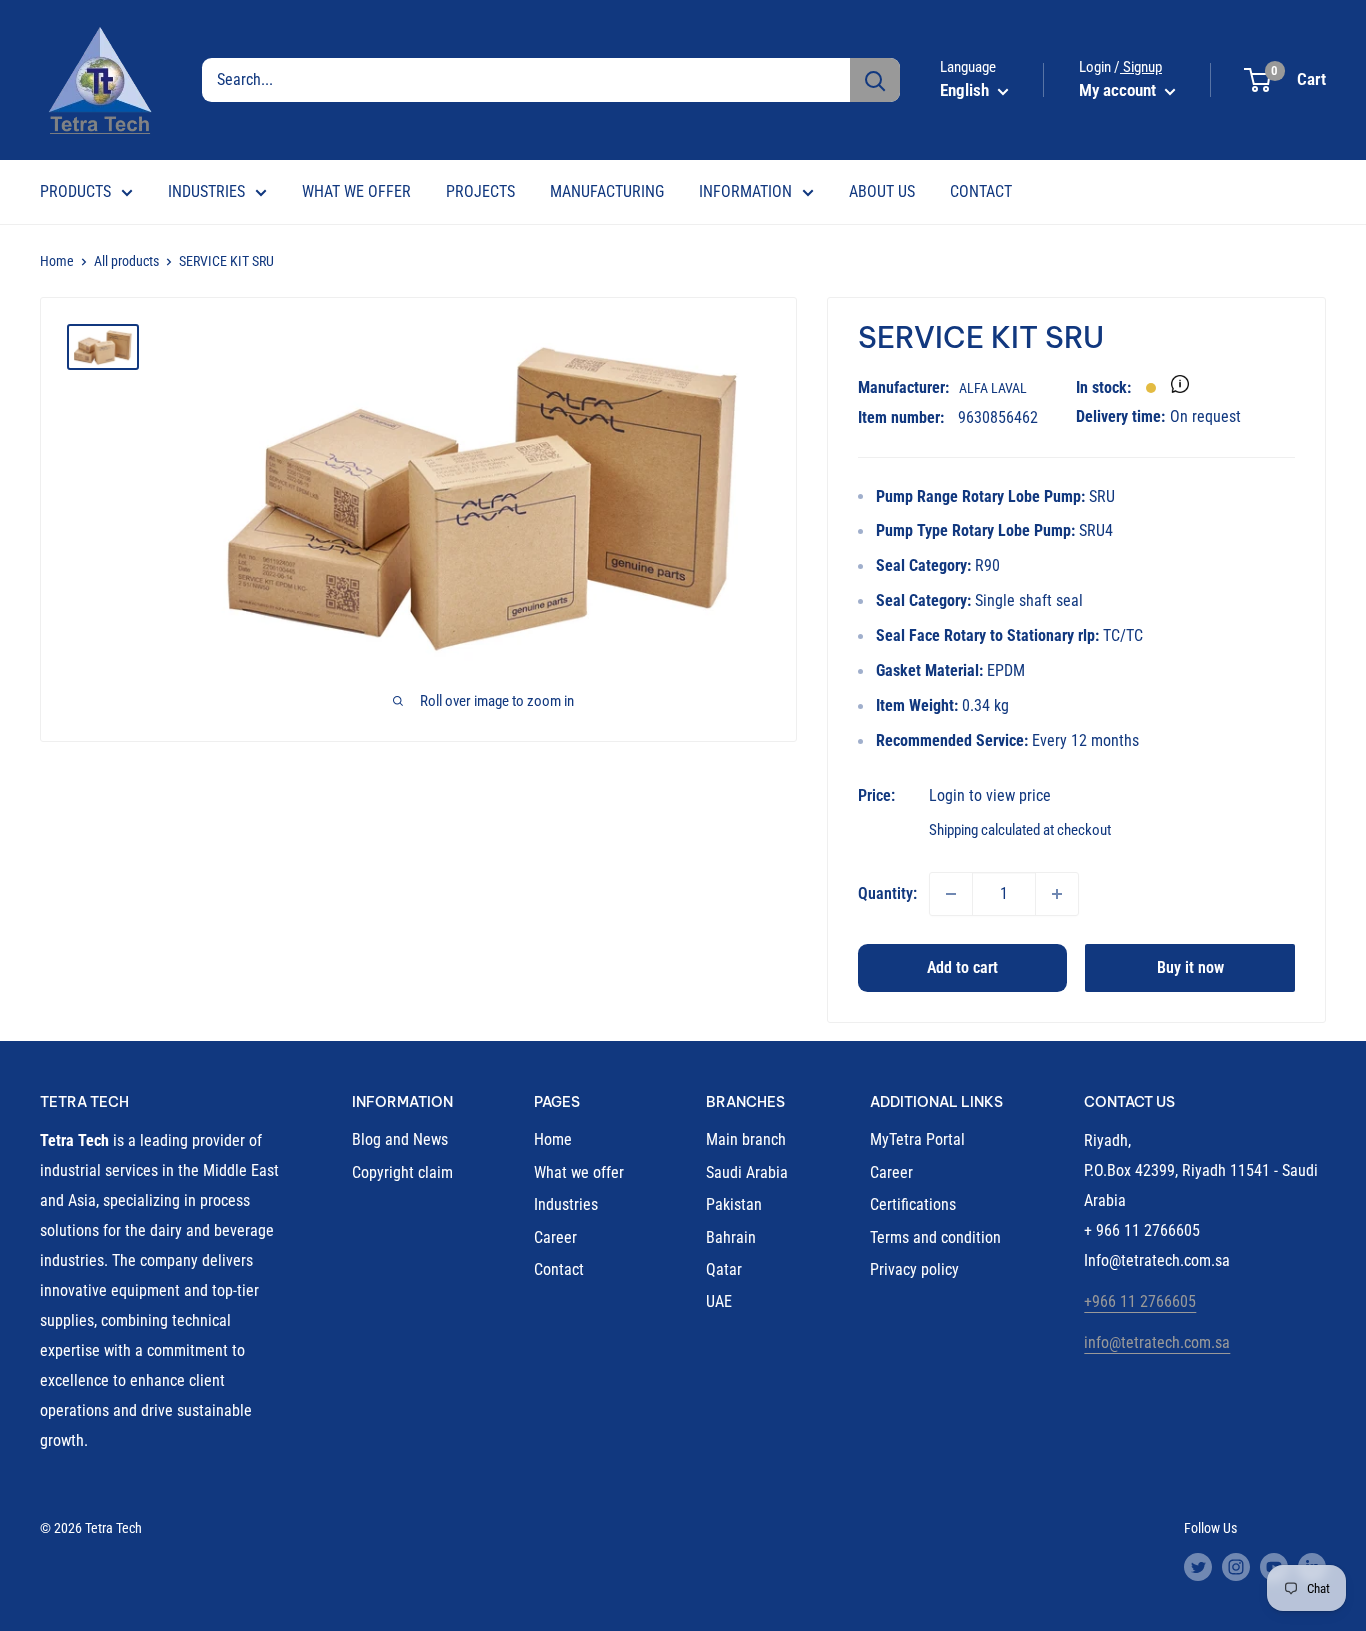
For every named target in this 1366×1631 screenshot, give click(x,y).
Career (555, 1237)
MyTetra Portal (917, 1139)
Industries (566, 1204)
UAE (719, 1301)
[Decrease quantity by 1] (951, 894)
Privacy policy (914, 1269)
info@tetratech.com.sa (1157, 1342)
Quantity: (887, 893)
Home (57, 261)
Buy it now (1190, 967)
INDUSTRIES (206, 191)
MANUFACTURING (607, 191)
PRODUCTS (75, 191)
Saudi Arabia (747, 1172)
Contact (559, 1269)
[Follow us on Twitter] (1198, 1567)
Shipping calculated (984, 830)
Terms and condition (935, 1237)
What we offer (579, 1172)
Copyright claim (402, 1172)
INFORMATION (745, 191)
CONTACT (981, 191)
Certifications (913, 1204)
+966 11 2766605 (1140, 1301)
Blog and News (400, 1139)
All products (126, 261)
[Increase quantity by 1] (1057, 894)
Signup (1141, 67)
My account (1119, 90)
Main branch (746, 1139)
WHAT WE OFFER (356, 191)
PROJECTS (480, 191)
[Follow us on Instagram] (1236, 1567)
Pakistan (734, 1204)
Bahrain (731, 1237)
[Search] (875, 80)
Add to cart (962, 967)
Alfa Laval (993, 388)
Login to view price (990, 795)
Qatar (724, 1269)
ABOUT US (882, 191)
